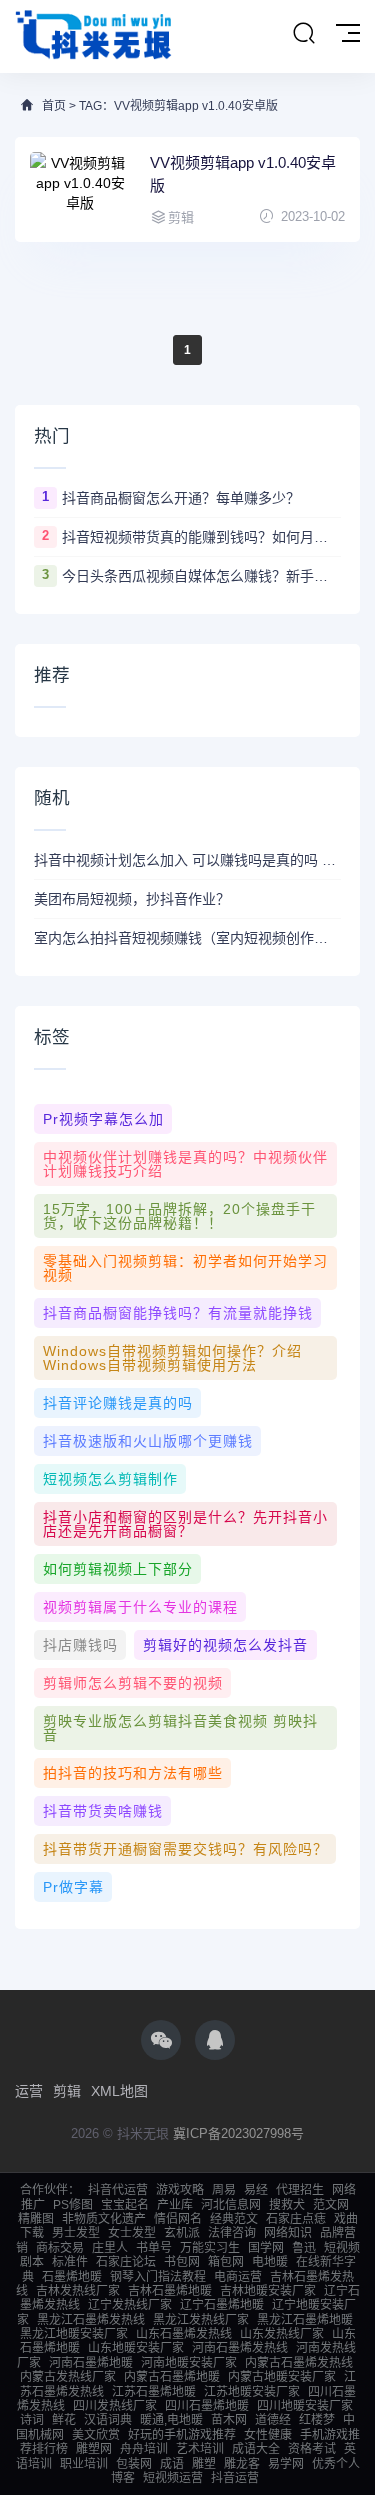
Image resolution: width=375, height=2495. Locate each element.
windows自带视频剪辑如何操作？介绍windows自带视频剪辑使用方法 (172, 1358)
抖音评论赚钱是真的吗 (118, 1403)
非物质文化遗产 (104, 2219)
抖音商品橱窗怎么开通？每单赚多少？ (181, 498)
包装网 (134, 2464)
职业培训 (84, 2464)
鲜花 (64, 2420)
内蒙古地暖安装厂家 (282, 2377)
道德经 (273, 2420)
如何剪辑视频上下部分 (118, 1569)
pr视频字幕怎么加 (103, 1119)
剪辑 (67, 2091)
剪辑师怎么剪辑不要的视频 (133, 1683)
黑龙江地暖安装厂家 (74, 2334)
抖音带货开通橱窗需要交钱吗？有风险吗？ (185, 1849)
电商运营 (238, 2277)
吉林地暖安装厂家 (268, 2291)
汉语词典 (108, 2420)
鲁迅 (304, 2248)
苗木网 (229, 2420)
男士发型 (76, 2233)
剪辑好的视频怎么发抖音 (225, 1645)
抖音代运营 (118, 2190)
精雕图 (36, 2219)
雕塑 (204, 2464)
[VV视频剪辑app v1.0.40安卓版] (80, 189)
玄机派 (182, 2233)
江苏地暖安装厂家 (252, 2392)
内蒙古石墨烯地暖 (172, 2377)
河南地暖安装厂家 (189, 2363)
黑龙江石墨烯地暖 (305, 2320)
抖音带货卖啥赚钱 (103, 1811)
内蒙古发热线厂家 (68, 2377)
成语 (172, 2464)
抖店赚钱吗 (80, 1645)
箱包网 (226, 2262)
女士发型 (132, 2233)
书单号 (154, 2248)
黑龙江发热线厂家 (201, 2320)
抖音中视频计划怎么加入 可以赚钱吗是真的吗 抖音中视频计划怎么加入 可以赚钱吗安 (187, 860)
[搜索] (304, 34)
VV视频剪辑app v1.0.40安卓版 (243, 174)
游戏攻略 (180, 2190)
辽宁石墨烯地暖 (222, 2305)
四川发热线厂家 (115, 2406)
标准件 (70, 2262)
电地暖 (270, 2262)
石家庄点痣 (296, 2219)
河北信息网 (231, 2205)
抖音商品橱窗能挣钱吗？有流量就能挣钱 (178, 1313)
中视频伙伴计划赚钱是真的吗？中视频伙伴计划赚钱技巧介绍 (185, 1164)
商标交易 (60, 2248)
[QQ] (215, 2040)
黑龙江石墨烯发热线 (91, 2320)
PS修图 (73, 2205)
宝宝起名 (125, 2205)
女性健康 (268, 2435)
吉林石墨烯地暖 (170, 2291)
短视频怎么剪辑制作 (110, 1479)
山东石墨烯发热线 (184, 2334)
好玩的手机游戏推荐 (182, 2435)
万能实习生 (210, 2248)
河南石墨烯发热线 (240, 2348)
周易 (224, 2190)
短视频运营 (173, 2478)
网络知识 (288, 2233)
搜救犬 (287, 2205)
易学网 (286, 2464)
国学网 (266, 2248)
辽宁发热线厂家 (130, 2305)
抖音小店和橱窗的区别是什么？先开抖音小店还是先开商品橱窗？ (185, 1524)
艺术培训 (200, 2449)
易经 (256, 2190)
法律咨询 (232, 2233)
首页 (54, 106)
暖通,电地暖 (171, 2420)
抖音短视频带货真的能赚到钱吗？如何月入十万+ (201, 537)
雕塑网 (94, 2449)
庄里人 (110, 2248)
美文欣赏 (96, 2435)
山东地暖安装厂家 (136, 2348)
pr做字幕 (73, 1887)
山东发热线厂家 (282, 2334)
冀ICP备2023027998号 (238, 2133)
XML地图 (119, 2091)
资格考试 (312, 2449)
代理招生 (300, 2190)
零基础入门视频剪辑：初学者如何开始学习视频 (185, 1268)
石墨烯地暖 (72, 2277)
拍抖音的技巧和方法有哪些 (133, 1773)
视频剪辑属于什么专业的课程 (140, 1607)
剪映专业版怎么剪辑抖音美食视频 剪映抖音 (180, 1728)
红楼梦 (317, 2420)
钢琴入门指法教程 (158, 2277)
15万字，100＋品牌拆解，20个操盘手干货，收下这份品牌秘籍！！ (179, 1216)
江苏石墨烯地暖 (154, 2392)
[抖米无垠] (94, 36)
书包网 (182, 2262)
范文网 (331, 2205)
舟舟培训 (144, 2449)
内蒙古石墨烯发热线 (299, 2363)
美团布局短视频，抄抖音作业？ (132, 899)
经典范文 (234, 2219)
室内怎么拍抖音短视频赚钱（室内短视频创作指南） (187, 938)
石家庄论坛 (126, 2262)
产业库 (175, 2205)
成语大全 (256, 2449)
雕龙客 (242, 2464)
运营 (29, 2091)
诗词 (32, 2420)
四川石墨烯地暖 (207, 2406)
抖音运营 (235, 2478)
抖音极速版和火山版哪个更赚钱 (148, 1441)
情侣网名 (178, 2219)
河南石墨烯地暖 (91, 2363)
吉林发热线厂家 (78, 2291)
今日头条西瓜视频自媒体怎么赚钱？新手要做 (201, 576)
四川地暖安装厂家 (305, 2406)
